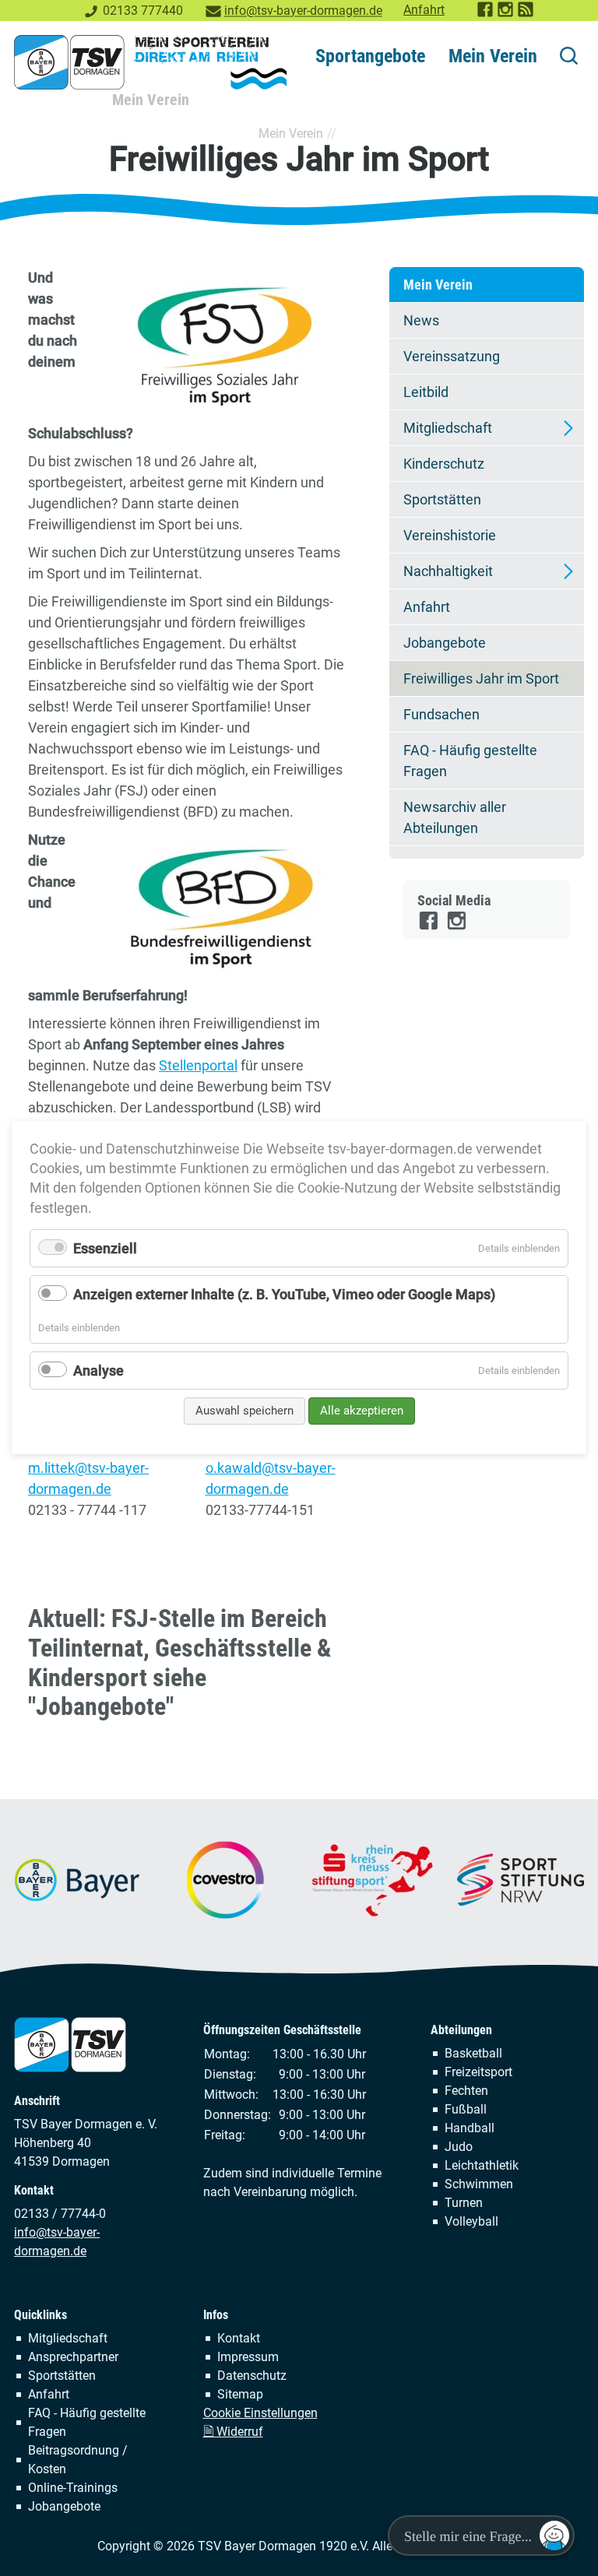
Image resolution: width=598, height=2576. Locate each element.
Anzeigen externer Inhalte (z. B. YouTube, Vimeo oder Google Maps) (284, 1295)
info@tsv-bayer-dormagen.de (303, 11)
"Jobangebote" (101, 1707)
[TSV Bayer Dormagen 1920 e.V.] (150, 62)
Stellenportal (198, 1065)
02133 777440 (143, 11)
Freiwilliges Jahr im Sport (481, 678)
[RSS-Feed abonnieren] (526, 14)
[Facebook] (429, 927)
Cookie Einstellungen (260, 2413)
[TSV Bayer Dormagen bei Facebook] (486, 14)
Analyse (98, 1371)
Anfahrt (424, 10)
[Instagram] (457, 927)
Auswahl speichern (244, 1411)
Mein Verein (493, 56)
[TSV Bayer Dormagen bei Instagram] (506, 14)
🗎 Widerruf (233, 2432)
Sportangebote (370, 56)
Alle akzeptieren (362, 1411)
